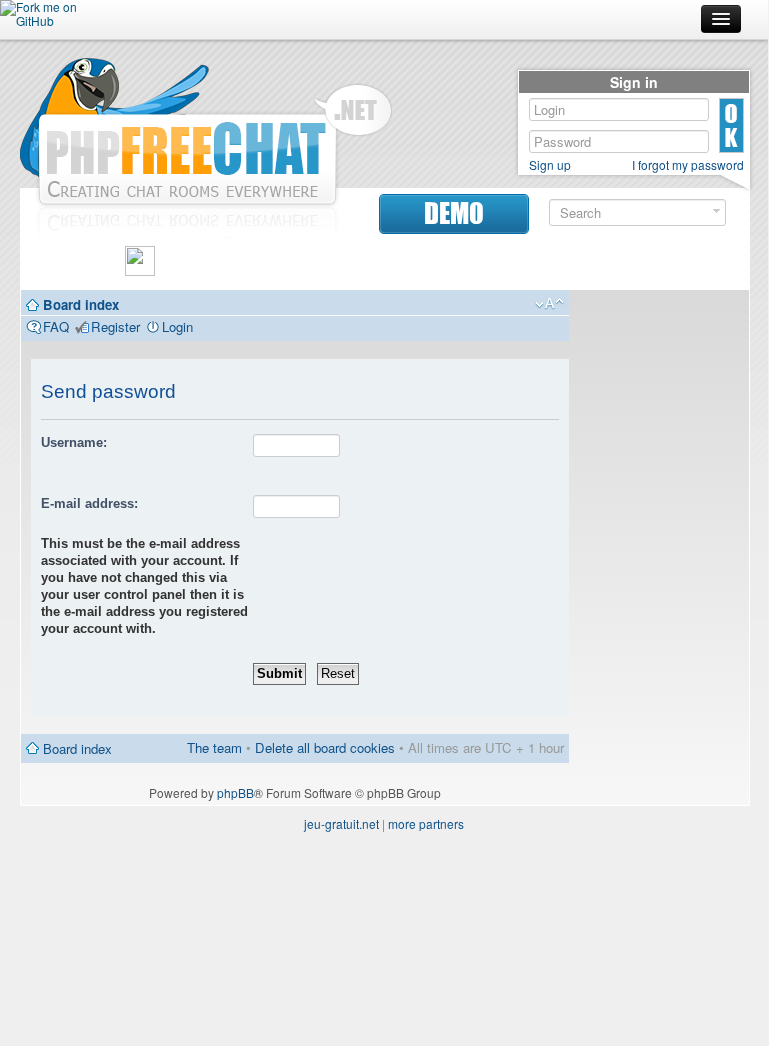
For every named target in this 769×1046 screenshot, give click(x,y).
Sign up (550, 165)
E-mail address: (89, 503)
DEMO (454, 213)
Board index (81, 304)
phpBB (235, 792)
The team (214, 747)
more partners (426, 823)
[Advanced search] (716, 211)
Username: (74, 442)
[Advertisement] (659, 600)
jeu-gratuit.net (341, 823)
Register (115, 326)
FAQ (56, 326)
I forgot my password (688, 165)
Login (177, 326)
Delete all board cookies (325, 747)
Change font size (549, 304)
